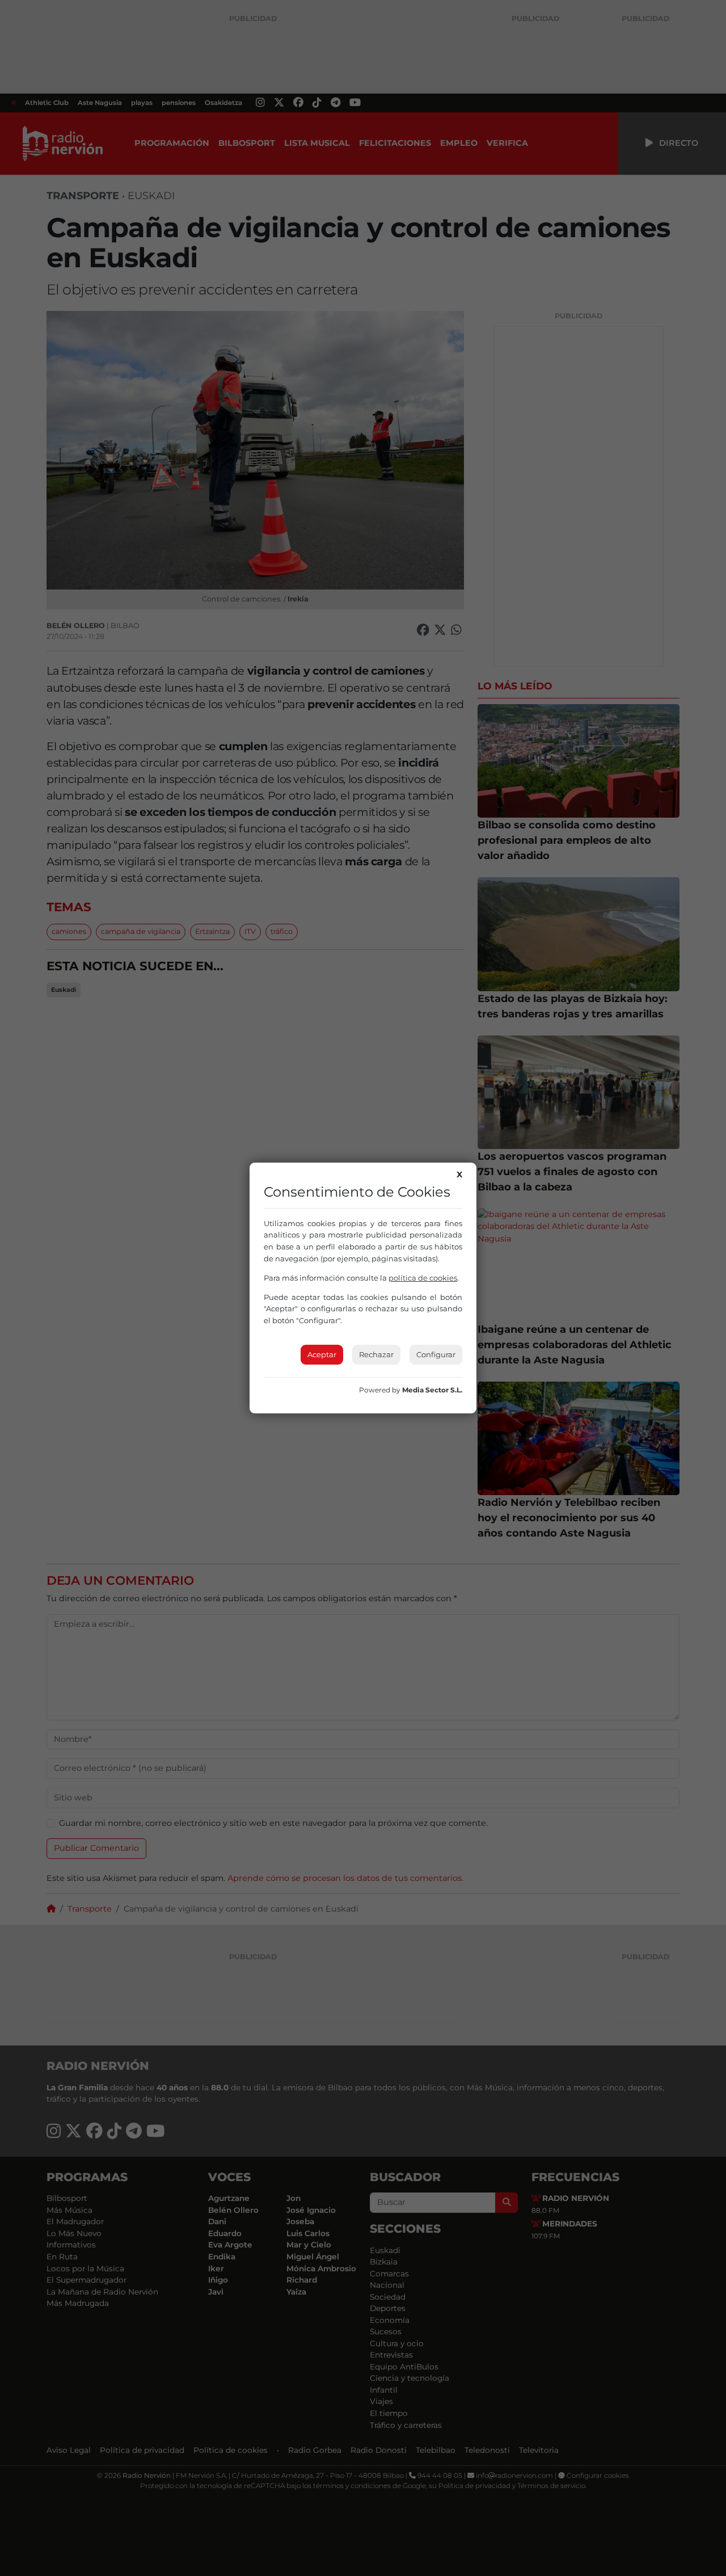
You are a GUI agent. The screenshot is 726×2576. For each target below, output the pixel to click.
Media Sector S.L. (432, 1390)
